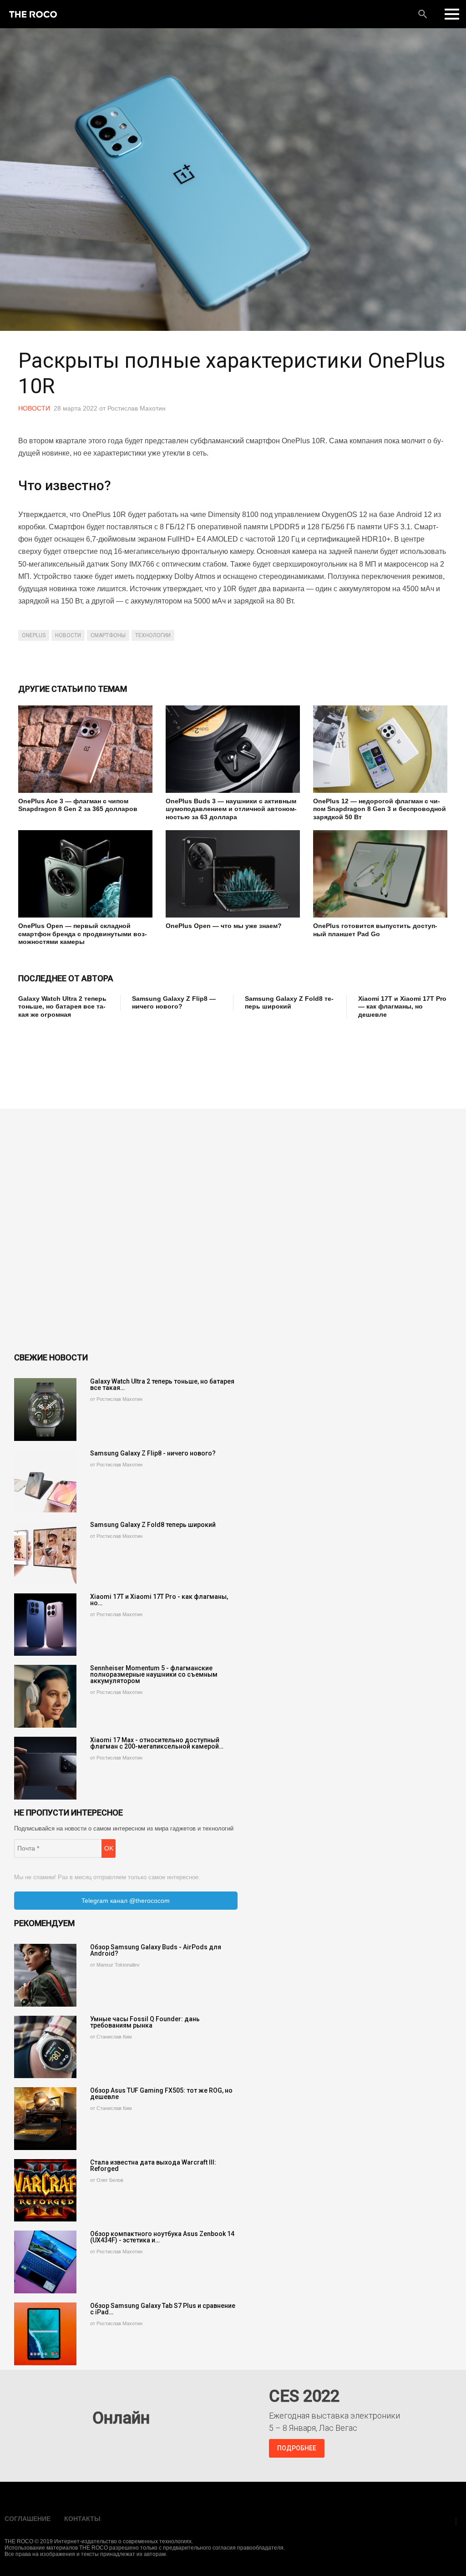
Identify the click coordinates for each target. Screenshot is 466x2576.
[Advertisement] (184, 1057)
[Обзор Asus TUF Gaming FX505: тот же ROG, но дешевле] (46, 2119)
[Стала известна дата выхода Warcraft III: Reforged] (46, 2191)
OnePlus (34, 635)
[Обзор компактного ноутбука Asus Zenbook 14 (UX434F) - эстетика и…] (46, 2262)
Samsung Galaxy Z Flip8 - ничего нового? (153, 1453)
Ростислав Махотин (137, 408)
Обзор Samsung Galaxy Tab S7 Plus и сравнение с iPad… (163, 2309)
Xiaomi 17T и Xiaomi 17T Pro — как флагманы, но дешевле (402, 1007)
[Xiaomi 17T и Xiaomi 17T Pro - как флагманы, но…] (46, 1625)
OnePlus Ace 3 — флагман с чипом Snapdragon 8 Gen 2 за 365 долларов (78, 805)
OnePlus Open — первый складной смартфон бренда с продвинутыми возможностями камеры (83, 934)
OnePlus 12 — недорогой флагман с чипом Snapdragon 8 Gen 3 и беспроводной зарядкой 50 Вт (380, 809)
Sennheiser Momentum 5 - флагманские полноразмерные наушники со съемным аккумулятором (154, 1674)
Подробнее (297, 2448)
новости (68, 635)
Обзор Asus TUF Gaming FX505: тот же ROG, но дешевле (161, 2094)
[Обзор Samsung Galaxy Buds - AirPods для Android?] (46, 1975)
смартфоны (108, 635)
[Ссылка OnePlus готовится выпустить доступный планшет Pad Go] (380, 874)
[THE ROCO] (33, 14)
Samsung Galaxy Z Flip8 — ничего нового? (174, 1003)
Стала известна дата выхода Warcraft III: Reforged (153, 2165)
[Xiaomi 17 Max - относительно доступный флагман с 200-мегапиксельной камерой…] (46, 1768)
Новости (34, 408)
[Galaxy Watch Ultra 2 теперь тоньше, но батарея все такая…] (46, 1410)
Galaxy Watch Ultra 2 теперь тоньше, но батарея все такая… (162, 1384)
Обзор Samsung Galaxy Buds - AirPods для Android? (156, 1950)
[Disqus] (233, 1232)
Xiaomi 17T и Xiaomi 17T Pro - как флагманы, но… (159, 1600)
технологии (153, 635)
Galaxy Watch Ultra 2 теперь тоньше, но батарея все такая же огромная (62, 1007)
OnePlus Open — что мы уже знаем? (224, 926)
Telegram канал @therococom (126, 1901)
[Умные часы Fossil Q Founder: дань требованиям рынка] (46, 2047)
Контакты (82, 2519)
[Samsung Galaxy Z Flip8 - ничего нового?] (46, 1481)
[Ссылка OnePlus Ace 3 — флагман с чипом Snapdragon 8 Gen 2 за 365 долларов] (85, 749)
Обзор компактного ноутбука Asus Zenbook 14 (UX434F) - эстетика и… (162, 2237)
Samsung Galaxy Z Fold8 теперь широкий (289, 1003)
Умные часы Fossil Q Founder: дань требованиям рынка (145, 2022)
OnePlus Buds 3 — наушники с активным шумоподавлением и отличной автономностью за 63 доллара (231, 809)
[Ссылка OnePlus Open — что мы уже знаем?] (233, 874)
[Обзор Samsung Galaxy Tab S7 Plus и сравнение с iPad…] (46, 2334)
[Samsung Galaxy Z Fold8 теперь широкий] (46, 1553)
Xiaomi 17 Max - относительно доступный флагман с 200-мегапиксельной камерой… (157, 1743)
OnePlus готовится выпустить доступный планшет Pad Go (375, 930)
